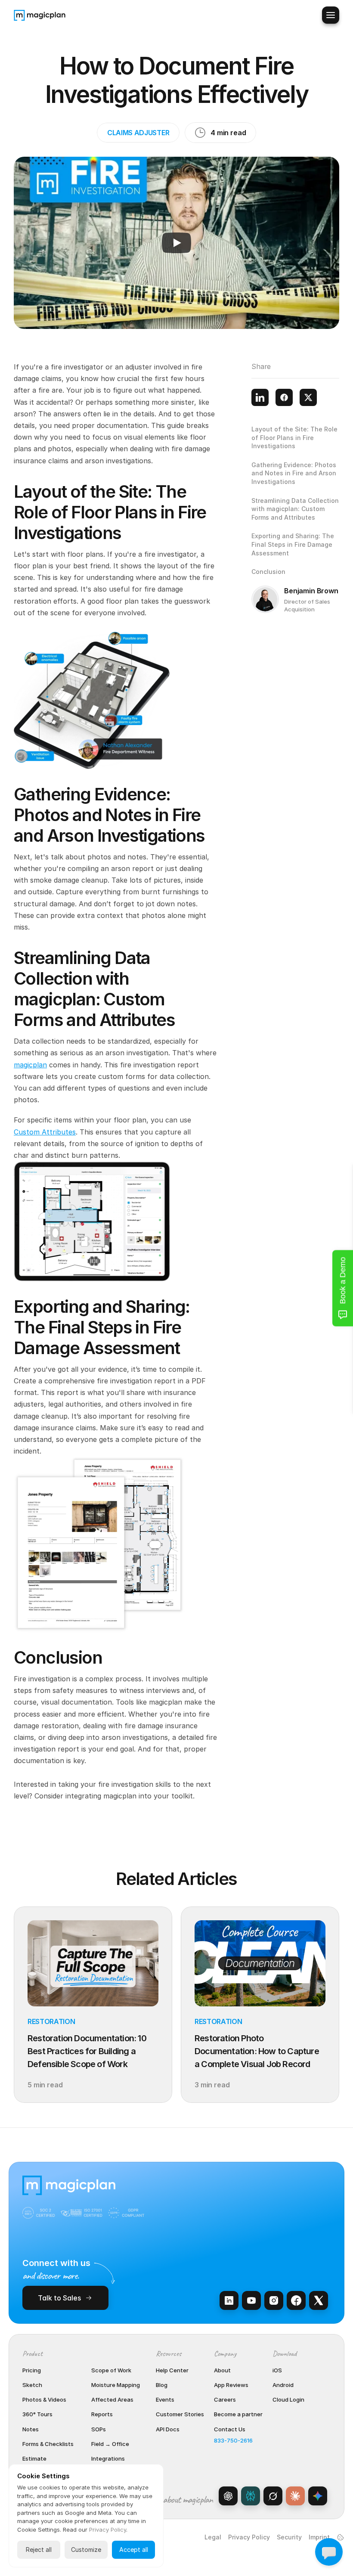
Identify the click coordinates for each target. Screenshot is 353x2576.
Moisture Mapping (116, 2385)
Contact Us (230, 2429)
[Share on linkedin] (260, 397)
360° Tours (37, 2414)
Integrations (108, 2458)
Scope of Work (111, 2370)
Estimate (34, 2458)
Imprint (319, 2537)
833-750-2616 (233, 2440)
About (222, 2370)
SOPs (99, 2429)
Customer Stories (180, 2414)
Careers (225, 2399)
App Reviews (231, 2385)
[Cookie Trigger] (341, 2537)
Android (283, 2385)
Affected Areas (112, 2399)
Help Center (172, 2370)
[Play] (176, 243)
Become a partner (238, 2414)
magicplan (30, 1065)
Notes (31, 2429)
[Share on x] (308, 397)
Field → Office (110, 2444)
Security (289, 2537)
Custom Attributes (45, 1132)
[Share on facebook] (284, 397)
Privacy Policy (249, 2537)
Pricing (32, 2370)
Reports (102, 2414)
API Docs (168, 2429)
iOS (277, 2370)
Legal (213, 2537)
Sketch (32, 2385)
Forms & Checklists (48, 2444)
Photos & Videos (44, 2399)
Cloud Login (288, 2399)
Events (165, 2399)
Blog (162, 2385)
